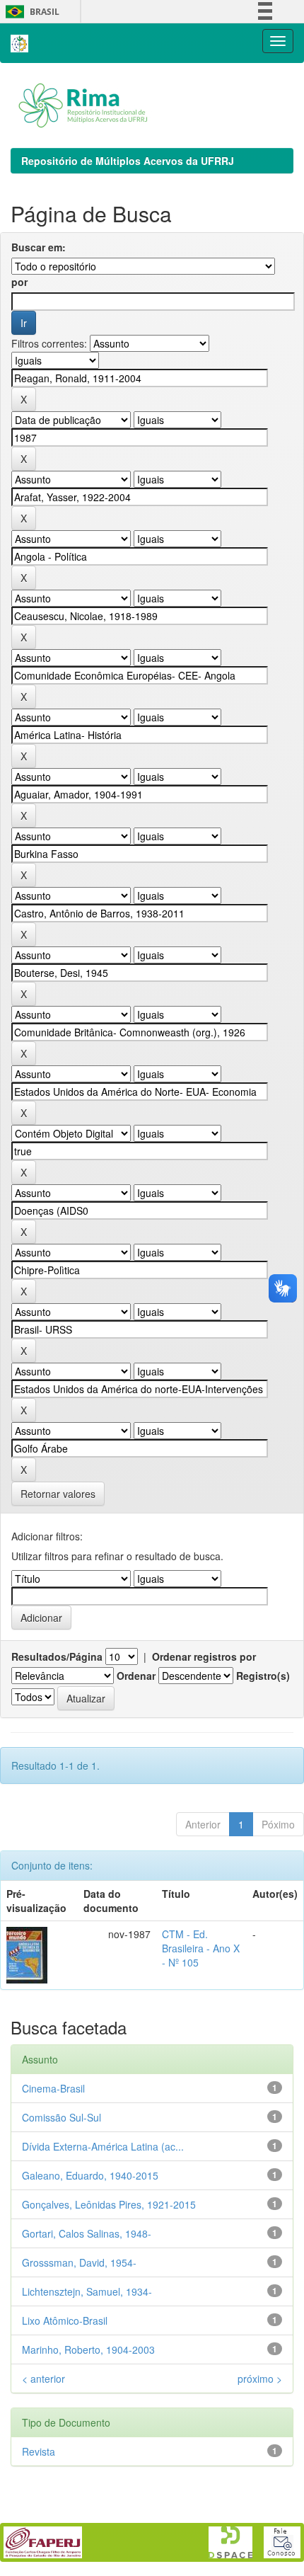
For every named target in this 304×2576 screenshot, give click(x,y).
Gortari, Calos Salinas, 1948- (87, 2233)
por (19, 282)
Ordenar (136, 1676)
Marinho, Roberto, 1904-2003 (88, 2349)
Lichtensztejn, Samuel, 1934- (87, 2291)
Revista (39, 2451)
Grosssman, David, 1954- (79, 2262)
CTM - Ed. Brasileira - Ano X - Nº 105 (201, 1948)
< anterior (43, 2378)
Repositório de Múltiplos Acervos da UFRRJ (128, 161)
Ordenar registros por (204, 1656)
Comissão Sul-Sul (62, 2117)
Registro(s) (263, 1676)
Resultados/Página (57, 1656)
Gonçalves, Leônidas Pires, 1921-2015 (109, 2204)
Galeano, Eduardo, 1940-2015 (90, 2175)
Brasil (30, 12)
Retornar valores (58, 1494)
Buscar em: (39, 247)
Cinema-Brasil (53, 2088)
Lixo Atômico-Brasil (65, 2320)
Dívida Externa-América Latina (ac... (103, 2146)
